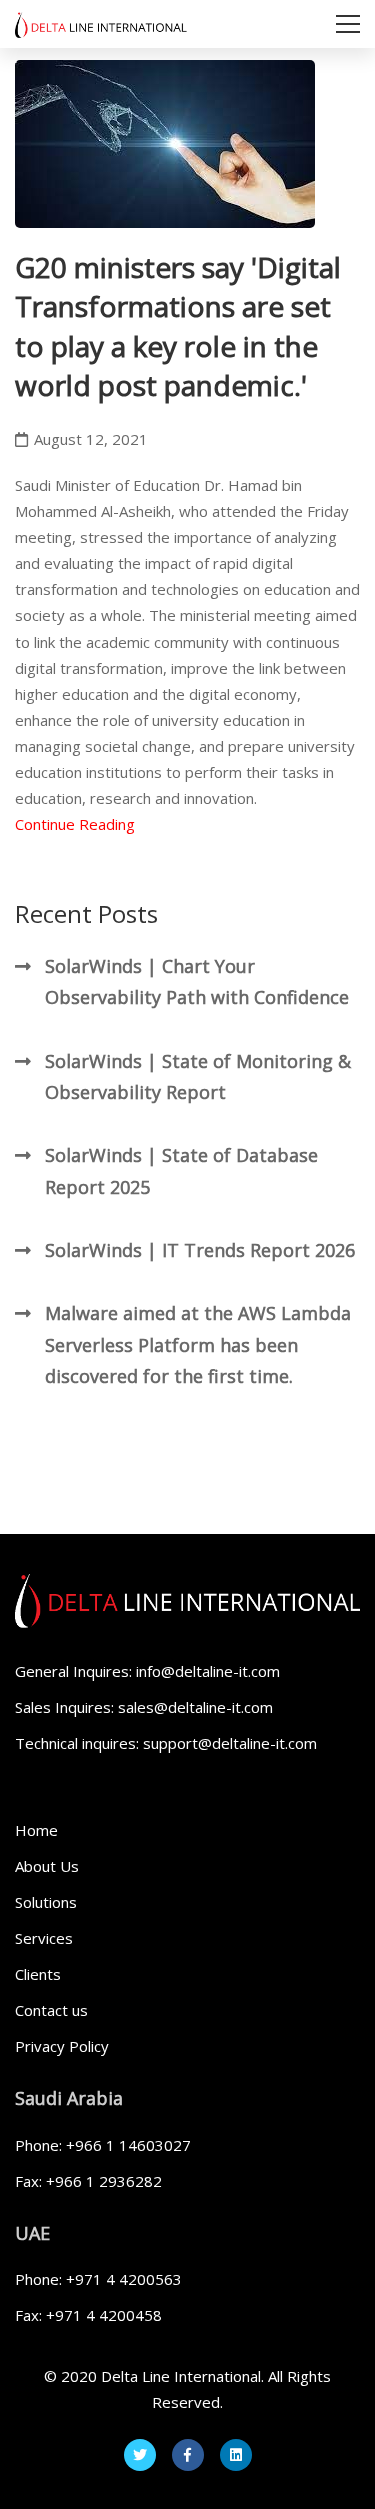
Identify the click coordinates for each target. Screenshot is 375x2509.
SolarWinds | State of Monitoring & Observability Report (198, 1076)
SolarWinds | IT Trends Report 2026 (200, 1250)
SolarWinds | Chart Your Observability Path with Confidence (197, 981)
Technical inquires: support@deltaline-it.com (166, 1743)
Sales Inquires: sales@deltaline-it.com (144, 1707)
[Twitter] (140, 2455)
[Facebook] (188, 2455)
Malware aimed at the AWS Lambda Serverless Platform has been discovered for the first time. (198, 1344)
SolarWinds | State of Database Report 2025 (181, 1170)
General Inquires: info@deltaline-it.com (147, 1671)
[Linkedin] (236, 2455)
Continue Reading (75, 824)
